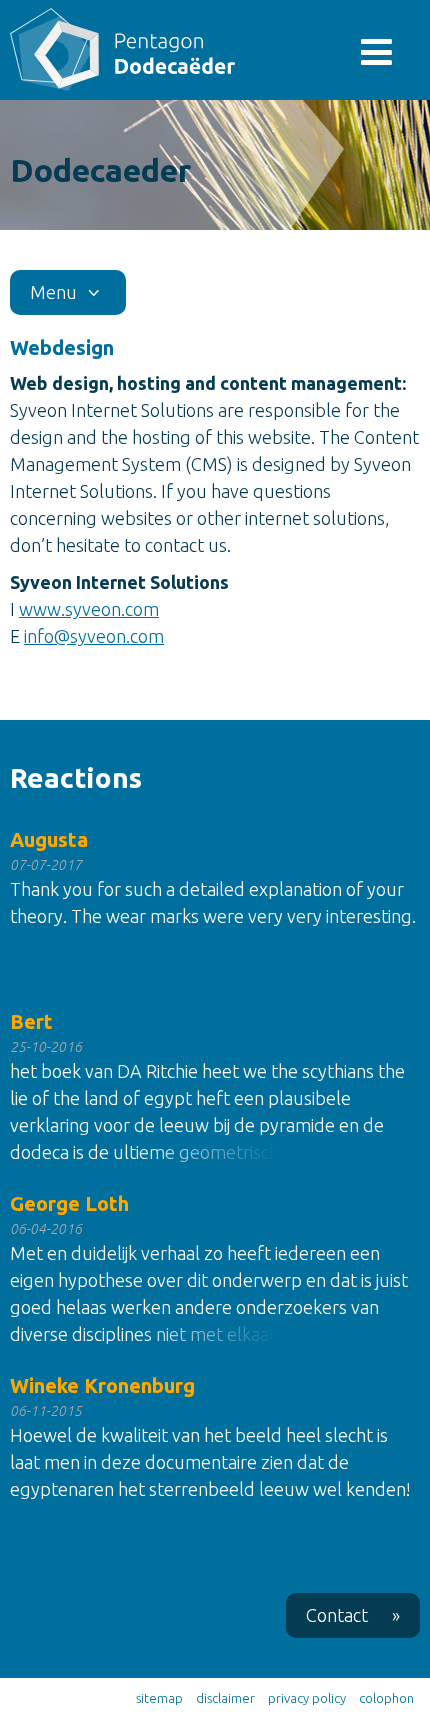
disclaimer (225, 1698)
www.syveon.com (89, 609)
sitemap (159, 1698)
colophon (386, 1698)
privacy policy (307, 1698)
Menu (55, 292)
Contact (353, 1615)
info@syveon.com (94, 636)
